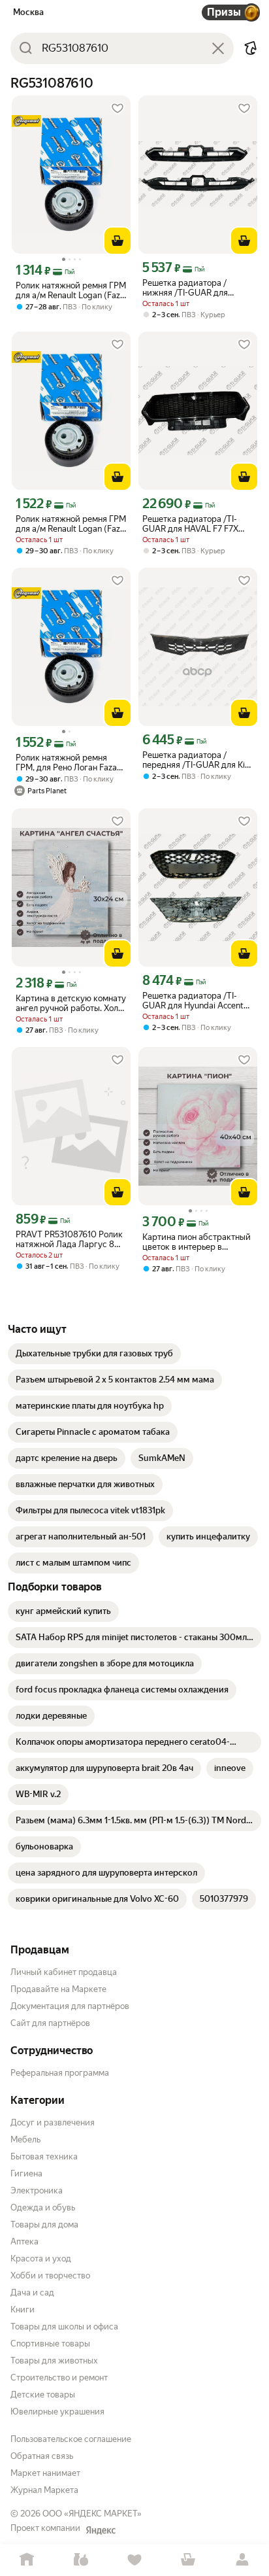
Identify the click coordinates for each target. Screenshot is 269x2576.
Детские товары (43, 2395)
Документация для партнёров (70, 2006)
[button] (251, 48)
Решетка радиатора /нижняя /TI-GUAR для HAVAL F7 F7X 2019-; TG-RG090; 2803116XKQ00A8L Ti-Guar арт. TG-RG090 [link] (197, 288)
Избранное (134, 2560)
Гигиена (26, 2173)
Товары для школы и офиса (64, 2327)
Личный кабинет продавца (64, 1972)
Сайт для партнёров (50, 2023)
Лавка (80, 2560)
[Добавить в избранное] (118, 109)
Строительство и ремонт (59, 2378)
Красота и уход (41, 2258)
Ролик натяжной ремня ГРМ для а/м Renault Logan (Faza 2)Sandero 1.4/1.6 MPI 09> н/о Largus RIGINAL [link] (71, 290)
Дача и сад (32, 2293)
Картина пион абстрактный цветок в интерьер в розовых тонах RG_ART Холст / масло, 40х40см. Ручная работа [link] (197, 1242)
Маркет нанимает (45, 2473)
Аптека (24, 2241)
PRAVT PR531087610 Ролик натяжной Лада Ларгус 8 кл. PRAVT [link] (69, 1239)
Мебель (25, 2139)
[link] (94, 1354)
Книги (23, 2310)
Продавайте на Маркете (58, 1989)
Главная (27, 2560)
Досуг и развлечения (53, 2122)
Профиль (242, 2560)
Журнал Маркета (44, 2490)
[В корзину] (118, 241)
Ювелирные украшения (57, 2412)
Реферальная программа (60, 2073)
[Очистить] (218, 48)
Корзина (188, 2560)
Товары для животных (54, 2361)
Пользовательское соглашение (71, 2439)
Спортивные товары (50, 2344)
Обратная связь (42, 2456)
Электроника (37, 2190)
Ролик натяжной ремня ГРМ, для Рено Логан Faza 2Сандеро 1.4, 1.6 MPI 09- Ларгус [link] (66, 763)
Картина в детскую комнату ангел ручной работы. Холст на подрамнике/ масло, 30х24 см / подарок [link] (71, 1003)
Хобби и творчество (50, 2275)
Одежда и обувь (43, 2207)
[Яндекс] (101, 2530)
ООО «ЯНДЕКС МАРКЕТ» (92, 2514)
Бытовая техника (44, 2156)
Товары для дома (44, 2224)
